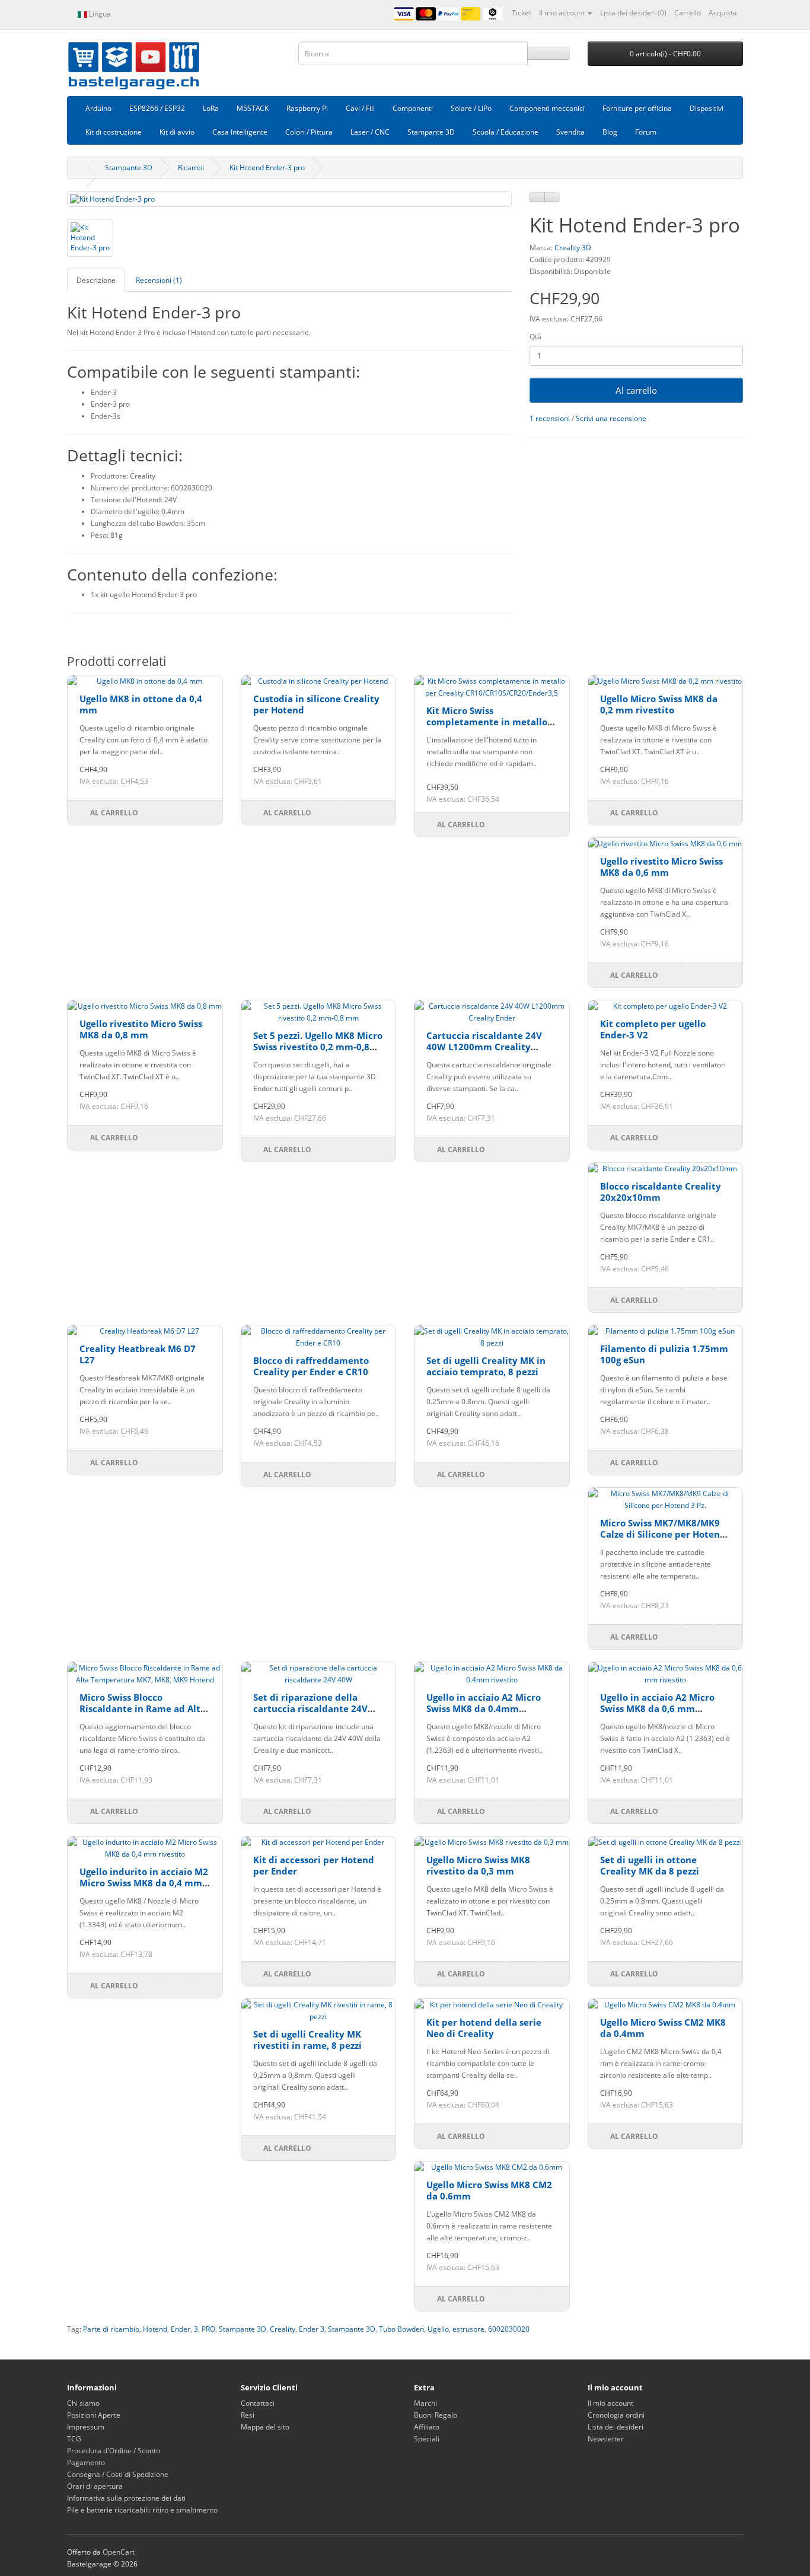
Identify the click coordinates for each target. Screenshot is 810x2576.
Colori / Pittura (309, 132)
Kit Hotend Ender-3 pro (267, 168)
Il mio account (610, 2403)
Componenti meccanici (547, 108)
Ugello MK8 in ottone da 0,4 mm (141, 704)
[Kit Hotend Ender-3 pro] (289, 199)
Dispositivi (707, 108)
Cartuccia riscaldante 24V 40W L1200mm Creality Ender (484, 1047)
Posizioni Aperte (94, 2415)
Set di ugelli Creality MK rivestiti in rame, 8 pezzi (307, 2040)
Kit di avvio (177, 132)
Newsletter (606, 2439)
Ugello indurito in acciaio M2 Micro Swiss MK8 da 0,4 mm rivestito (144, 1883)
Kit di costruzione (114, 132)
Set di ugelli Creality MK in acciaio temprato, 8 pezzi (486, 1366)
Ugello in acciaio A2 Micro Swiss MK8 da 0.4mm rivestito (484, 1709)
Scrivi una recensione (611, 418)
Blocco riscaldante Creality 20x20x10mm (661, 1192)
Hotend (155, 2329)
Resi (248, 2415)
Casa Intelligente (240, 132)
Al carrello (636, 390)
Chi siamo (83, 2403)
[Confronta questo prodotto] (552, 197)
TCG (74, 2439)
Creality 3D (573, 248)
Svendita (570, 132)
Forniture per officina (637, 108)
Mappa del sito (265, 2427)
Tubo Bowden (401, 2329)
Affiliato (427, 2427)
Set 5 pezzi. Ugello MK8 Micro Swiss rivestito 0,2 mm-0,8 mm (318, 1047)
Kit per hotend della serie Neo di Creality (484, 2028)
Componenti (413, 108)
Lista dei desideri (616, 2427)
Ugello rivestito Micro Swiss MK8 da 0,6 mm (661, 867)
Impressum (86, 2427)
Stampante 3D (431, 132)
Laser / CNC (370, 132)
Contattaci (258, 2403)
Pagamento (86, 2462)
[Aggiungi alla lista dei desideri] (537, 197)
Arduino (98, 108)
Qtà (535, 337)
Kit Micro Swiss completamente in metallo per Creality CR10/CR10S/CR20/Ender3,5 (487, 728)
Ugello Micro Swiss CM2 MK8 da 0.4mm (663, 2028)
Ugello (438, 2329)
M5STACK (253, 108)
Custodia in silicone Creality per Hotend (316, 704)
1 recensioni (550, 418)
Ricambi (191, 168)
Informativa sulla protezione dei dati (126, 2498)
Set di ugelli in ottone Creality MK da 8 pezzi (650, 1866)
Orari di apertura (95, 2486)
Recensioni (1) (159, 280)
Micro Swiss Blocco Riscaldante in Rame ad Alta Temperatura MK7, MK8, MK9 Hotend (144, 1715)
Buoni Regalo (436, 2415)
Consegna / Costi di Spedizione (118, 2474)
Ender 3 (312, 2329)
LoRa (211, 108)
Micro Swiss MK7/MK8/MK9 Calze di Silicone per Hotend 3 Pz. (663, 1534)
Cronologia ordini (616, 2415)
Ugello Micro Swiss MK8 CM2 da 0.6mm (489, 2191)
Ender (181, 2329)
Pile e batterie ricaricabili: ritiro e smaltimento (142, 2510)
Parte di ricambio (111, 2329)
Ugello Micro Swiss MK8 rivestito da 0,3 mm (478, 1866)
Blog (610, 132)
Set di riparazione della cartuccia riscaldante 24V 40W (310, 1709)
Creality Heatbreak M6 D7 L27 (138, 1354)
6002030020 (509, 2329)
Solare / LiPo (471, 108)
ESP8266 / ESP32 (157, 108)
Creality (283, 2329)
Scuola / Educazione (506, 132)
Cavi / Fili (360, 108)
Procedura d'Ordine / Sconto (114, 2451)
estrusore (468, 2329)
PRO (208, 2329)
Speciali (427, 2439)
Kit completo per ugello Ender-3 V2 (653, 1029)
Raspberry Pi (307, 108)
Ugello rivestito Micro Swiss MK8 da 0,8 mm (141, 1029)
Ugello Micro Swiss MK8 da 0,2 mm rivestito (659, 704)
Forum (646, 132)
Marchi (425, 2403)
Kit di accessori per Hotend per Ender (314, 1866)
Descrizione (96, 280)
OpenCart (119, 2552)
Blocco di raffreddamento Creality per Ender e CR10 (311, 1366)
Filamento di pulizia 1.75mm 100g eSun (664, 1354)
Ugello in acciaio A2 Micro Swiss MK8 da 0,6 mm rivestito (657, 1709)
